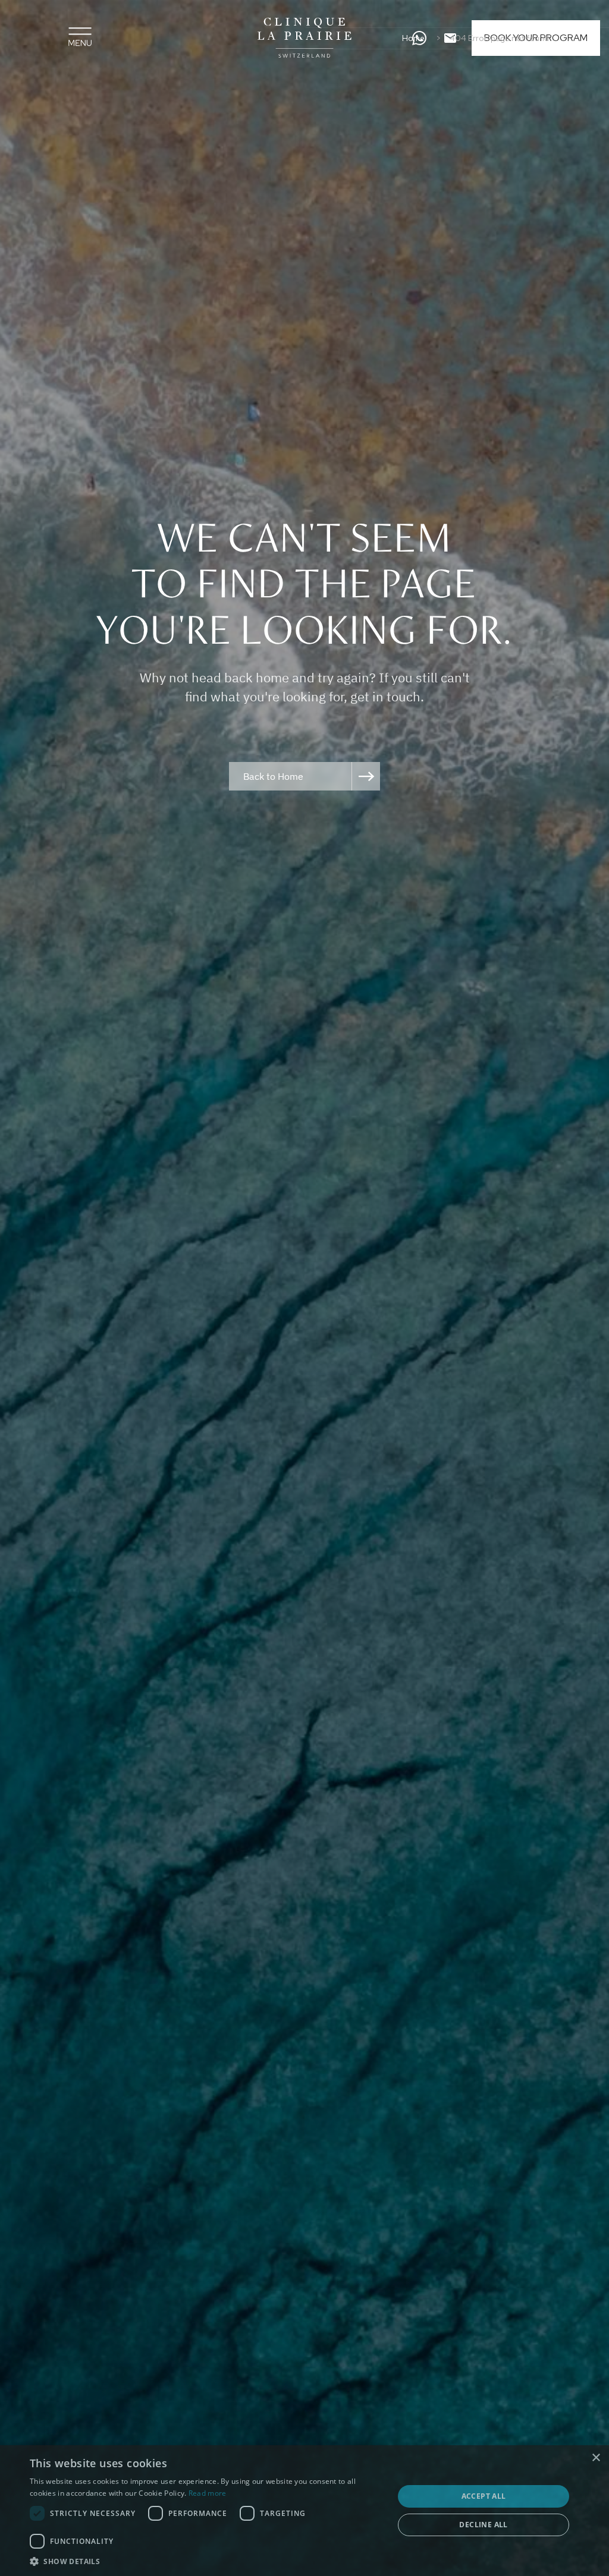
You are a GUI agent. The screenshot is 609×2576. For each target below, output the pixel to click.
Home (413, 38)
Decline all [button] (483, 2525)
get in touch (385, 696)
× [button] (596, 2458)
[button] (206, 2561)
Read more (208, 2493)
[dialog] (304, 2511)
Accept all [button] (484, 2496)
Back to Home (273, 776)
